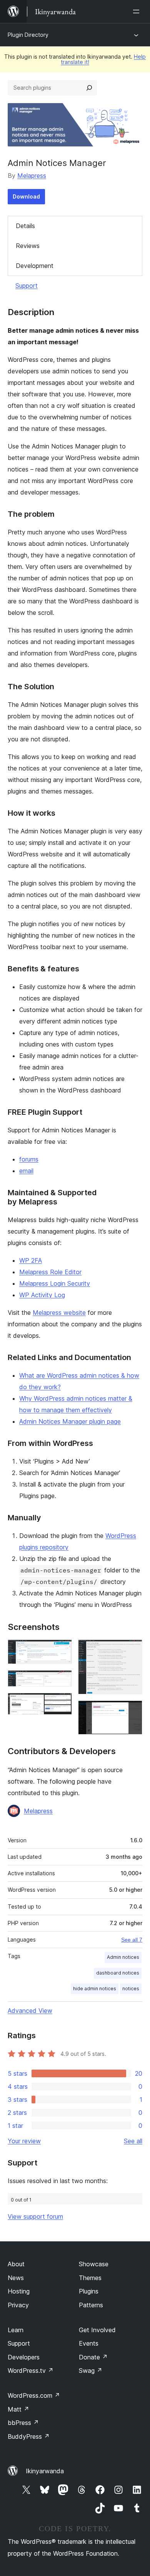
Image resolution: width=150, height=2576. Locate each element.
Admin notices (123, 1957)
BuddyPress (29, 2436)
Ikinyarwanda (45, 2471)
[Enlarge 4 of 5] (132, 1650)
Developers (24, 2357)
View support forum (35, 2216)
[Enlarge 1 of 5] (62, 1650)
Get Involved (97, 2330)
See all (133, 2141)
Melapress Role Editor (50, 1272)
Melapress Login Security (55, 1283)
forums (29, 1159)
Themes (90, 2278)
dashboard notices (118, 1973)
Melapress (32, 176)
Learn (16, 2330)
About (16, 2264)
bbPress (23, 2423)
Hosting (19, 2291)
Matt (18, 2409)
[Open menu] (138, 11)
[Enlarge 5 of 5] (132, 1711)
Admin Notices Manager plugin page (70, 1421)
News (16, 2278)
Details (25, 226)
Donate (93, 2357)
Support (27, 286)
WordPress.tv (31, 2371)
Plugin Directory (28, 35)
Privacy (18, 2305)
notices (131, 1989)
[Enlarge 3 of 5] (62, 1703)
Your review (24, 2141)
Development (35, 266)
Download (26, 196)
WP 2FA (31, 1260)
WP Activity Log (42, 1295)
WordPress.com (34, 2395)
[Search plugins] (89, 88)
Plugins (89, 2291)
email (26, 1171)
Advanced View (30, 2011)
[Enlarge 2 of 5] (62, 1681)
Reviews (28, 246)
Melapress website (59, 1313)
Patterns (91, 2305)
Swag (91, 2371)
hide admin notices (95, 1989)
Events (89, 2343)
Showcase (94, 2264)
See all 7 (132, 1940)
